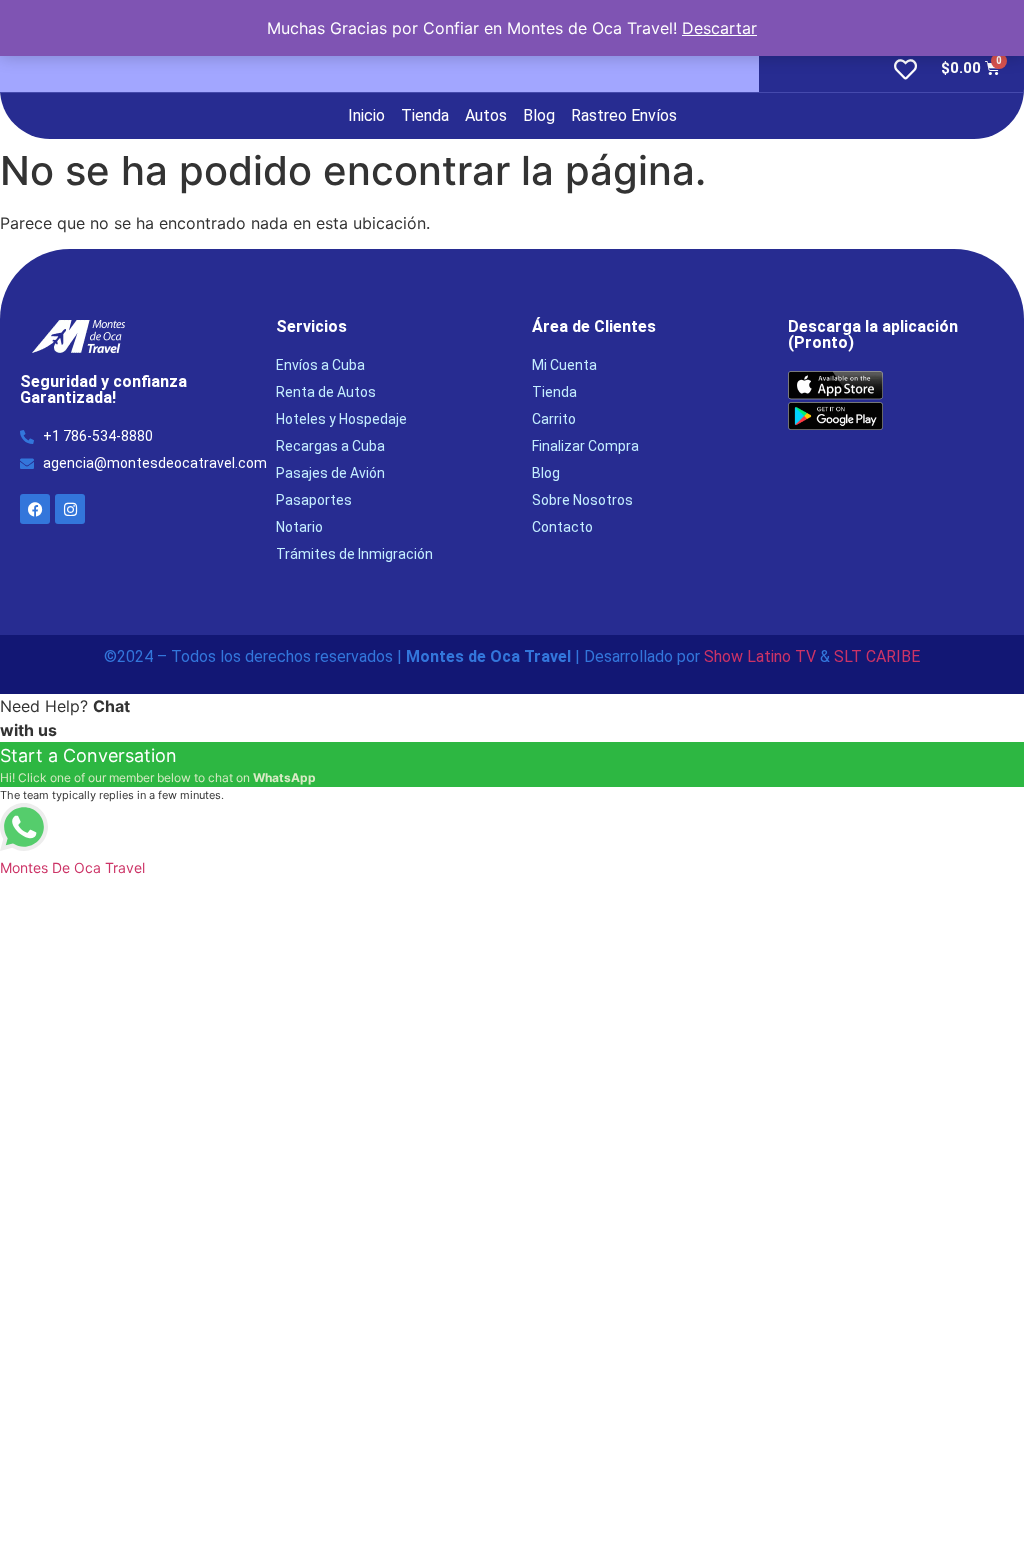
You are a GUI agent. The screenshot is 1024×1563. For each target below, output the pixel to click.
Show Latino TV (760, 656)
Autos (486, 115)
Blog (539, 115)
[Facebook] (35, 509)
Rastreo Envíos (624, 115)
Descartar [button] (719, 28)
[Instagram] (70, 509)
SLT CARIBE (877, 656)
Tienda (425, 115)
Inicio (366, 115)
